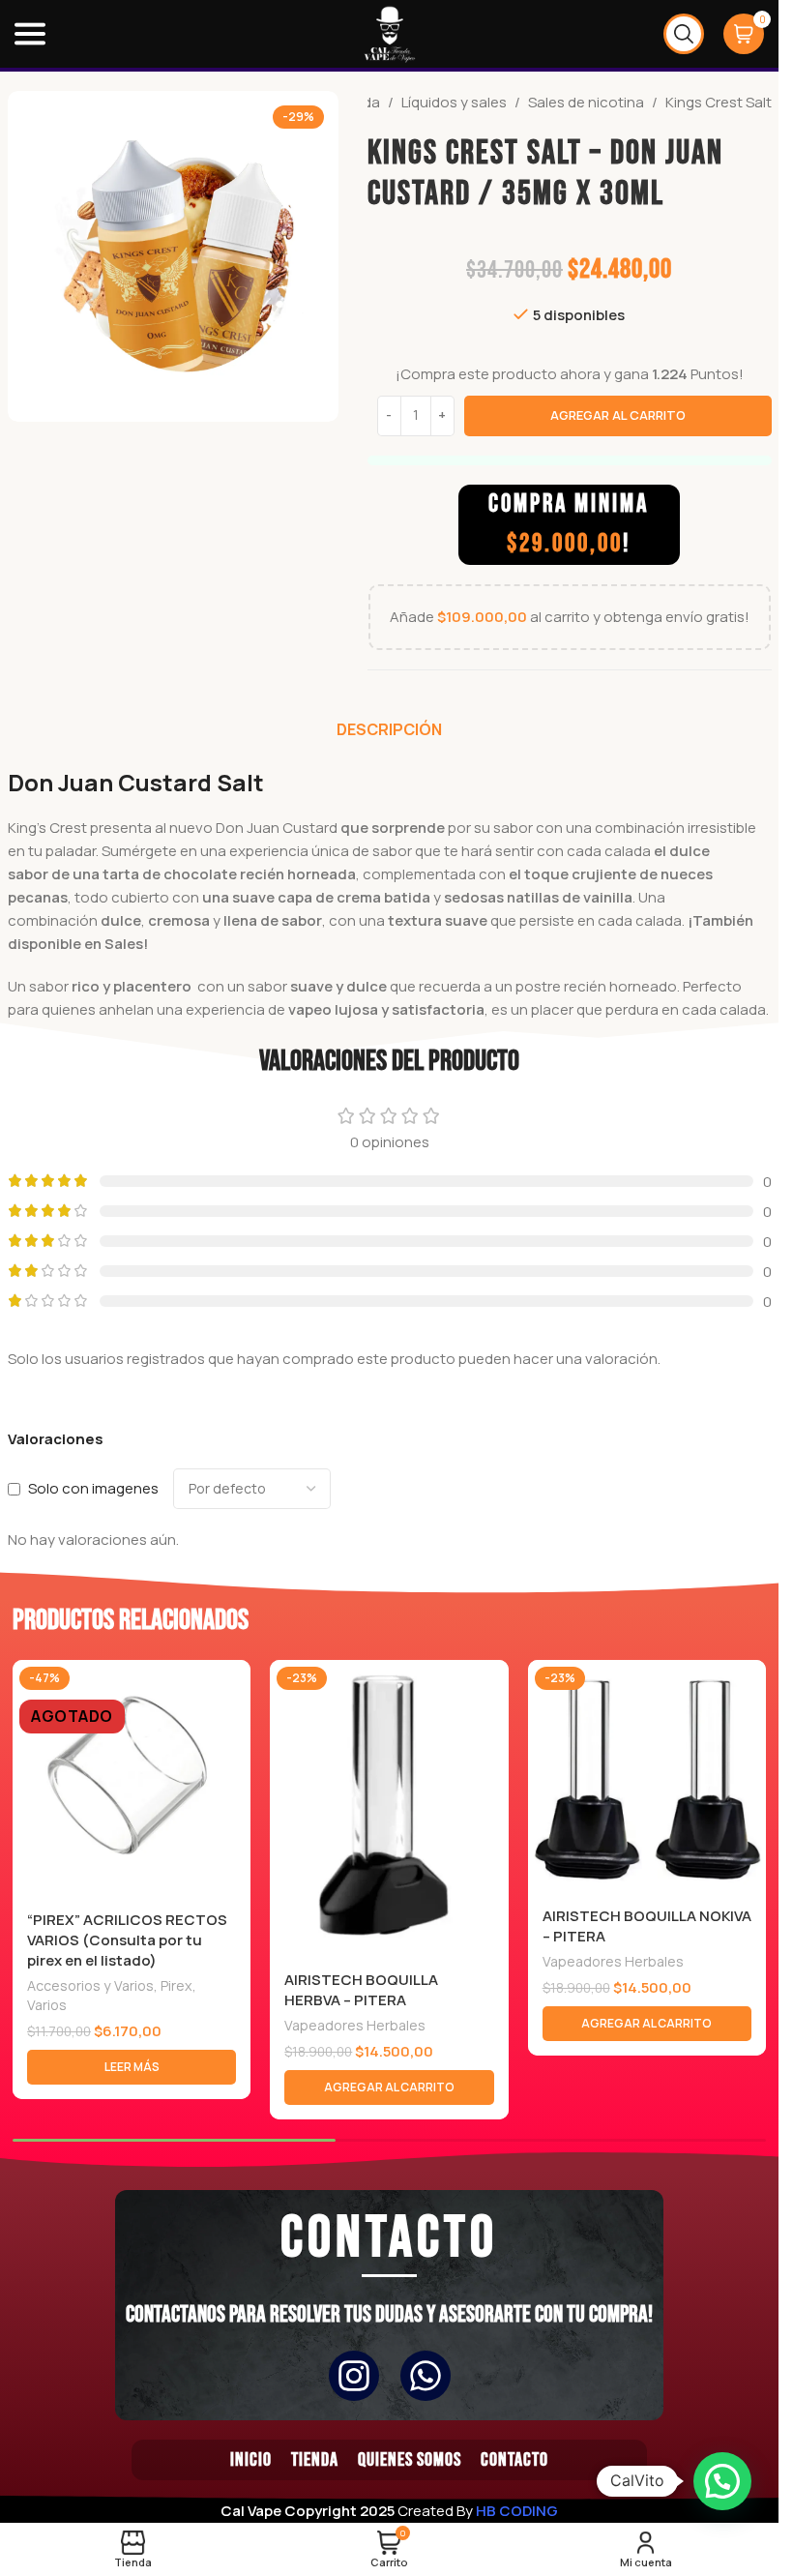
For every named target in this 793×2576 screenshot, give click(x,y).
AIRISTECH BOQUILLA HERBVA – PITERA (361, 1990)
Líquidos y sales (454, 102)
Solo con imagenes (93, 1488)
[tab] (389, 729)
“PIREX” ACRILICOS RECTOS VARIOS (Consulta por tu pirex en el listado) (127, 1940)
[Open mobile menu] (30, 34)
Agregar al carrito (618, 415)
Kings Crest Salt (719, 102)
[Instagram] (354, 2376)
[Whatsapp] (426, 2376)
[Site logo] (390, 32)
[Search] (684, 34)
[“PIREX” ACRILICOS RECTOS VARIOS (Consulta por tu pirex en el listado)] (132, 1779)
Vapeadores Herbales (355, 2025)
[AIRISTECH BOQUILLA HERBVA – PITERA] (389, 1809)
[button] (389, 2087)
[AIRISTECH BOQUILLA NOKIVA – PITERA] (647, 1777)
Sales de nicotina (586, 102)
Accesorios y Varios (90, 1985)
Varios (47, 2005)
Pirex (176, 1985)
